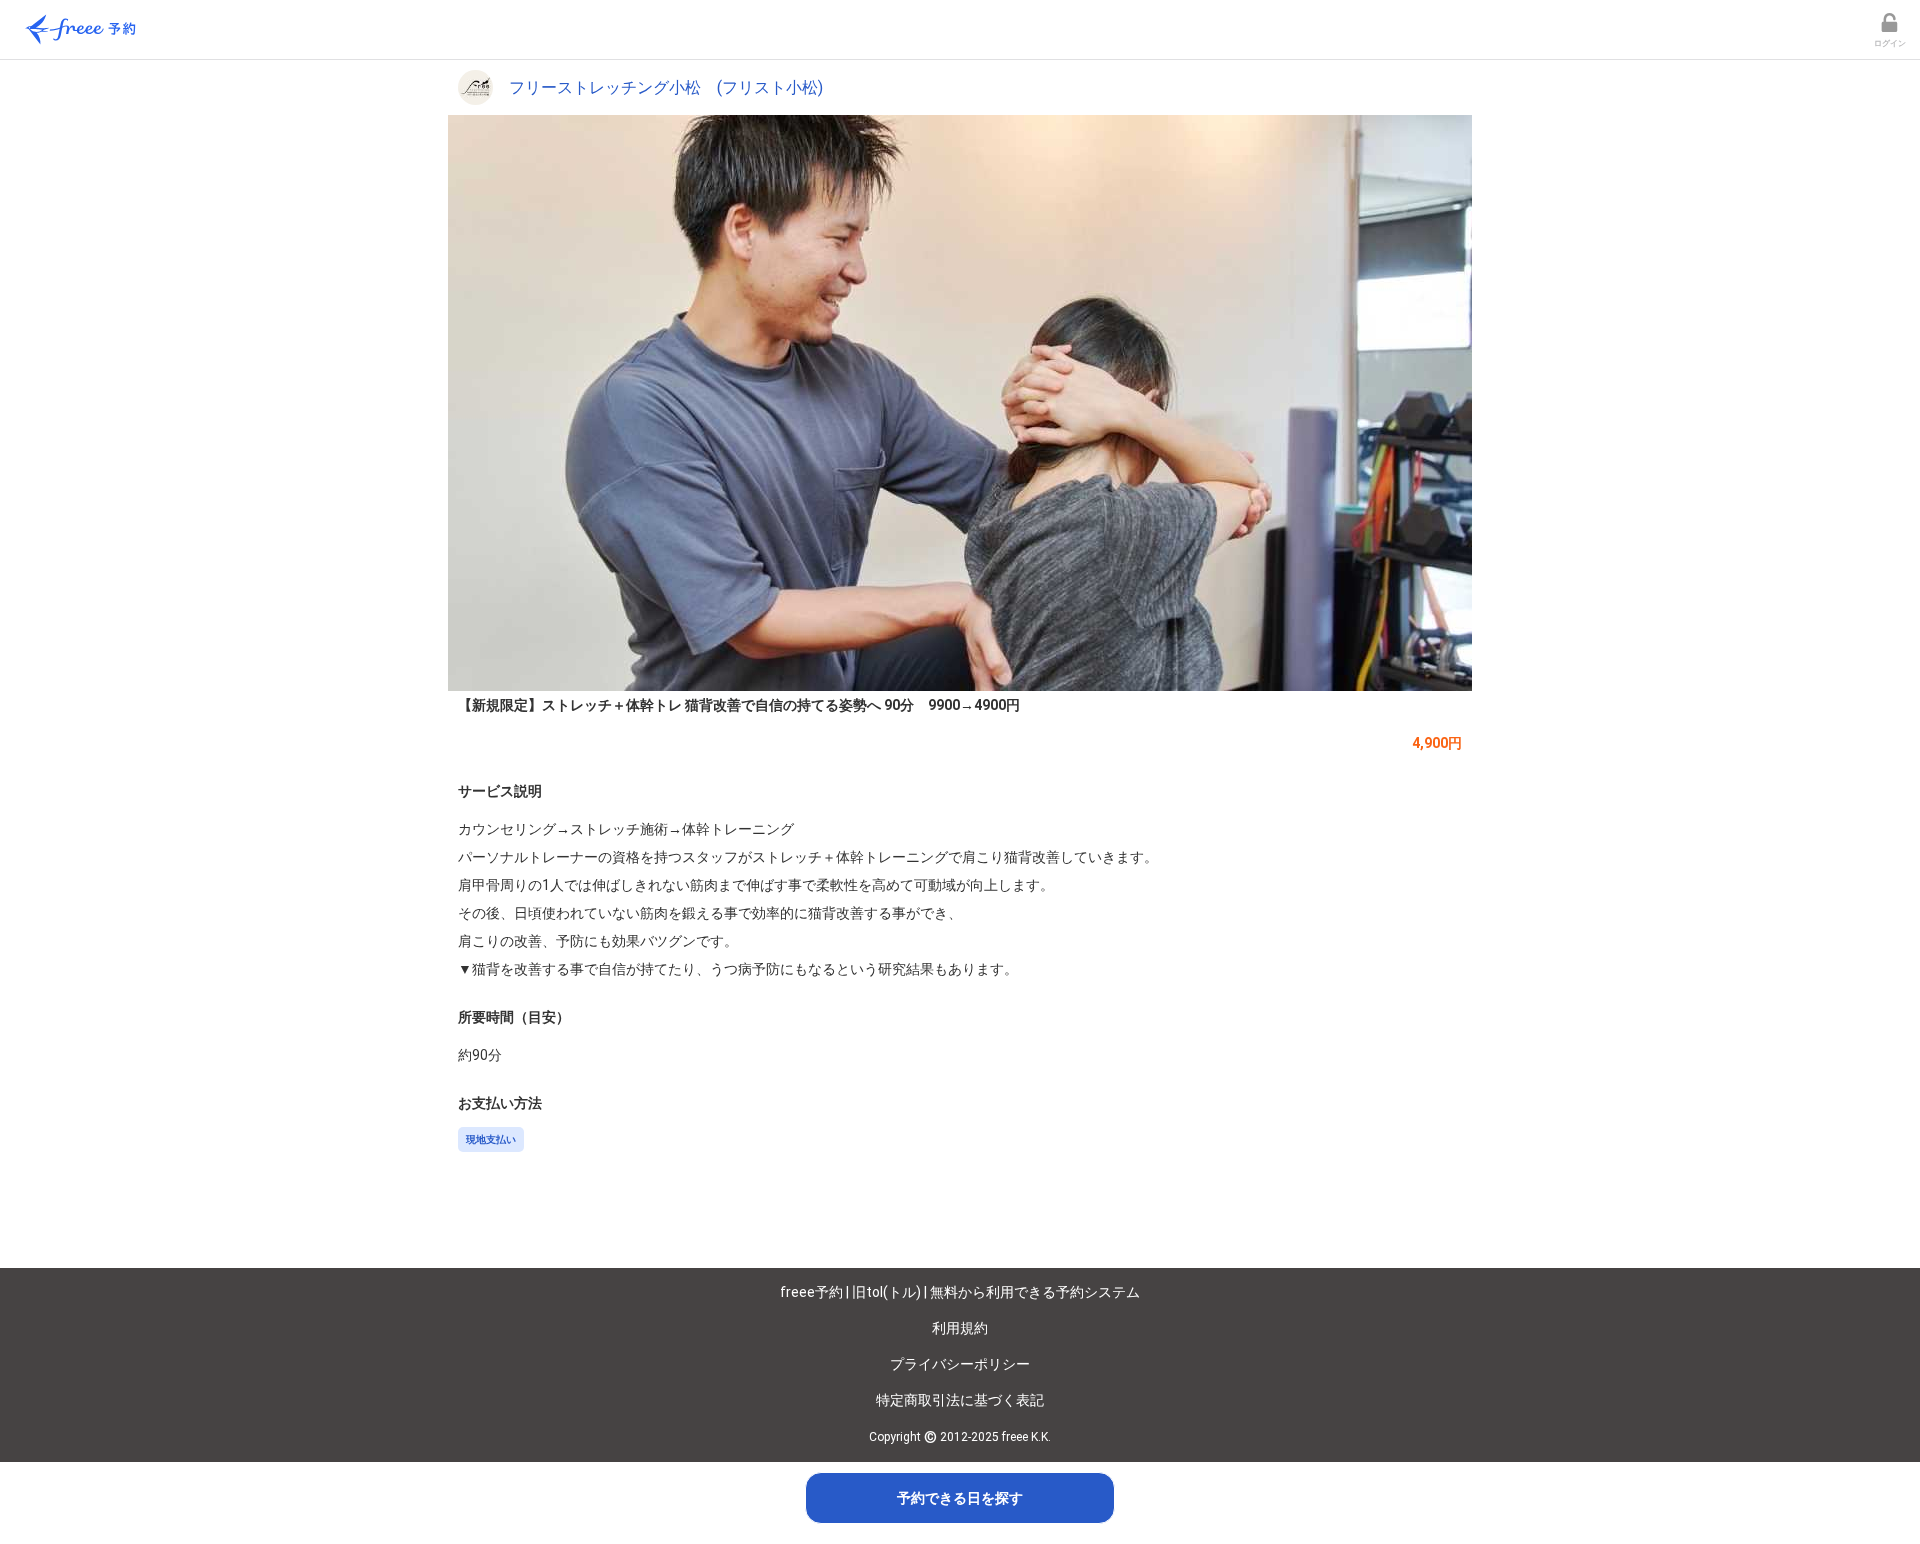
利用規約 (960, 1328)
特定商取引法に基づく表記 (960, 1400)
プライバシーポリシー (960, 1364)
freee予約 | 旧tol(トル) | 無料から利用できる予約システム (960, 1292)
